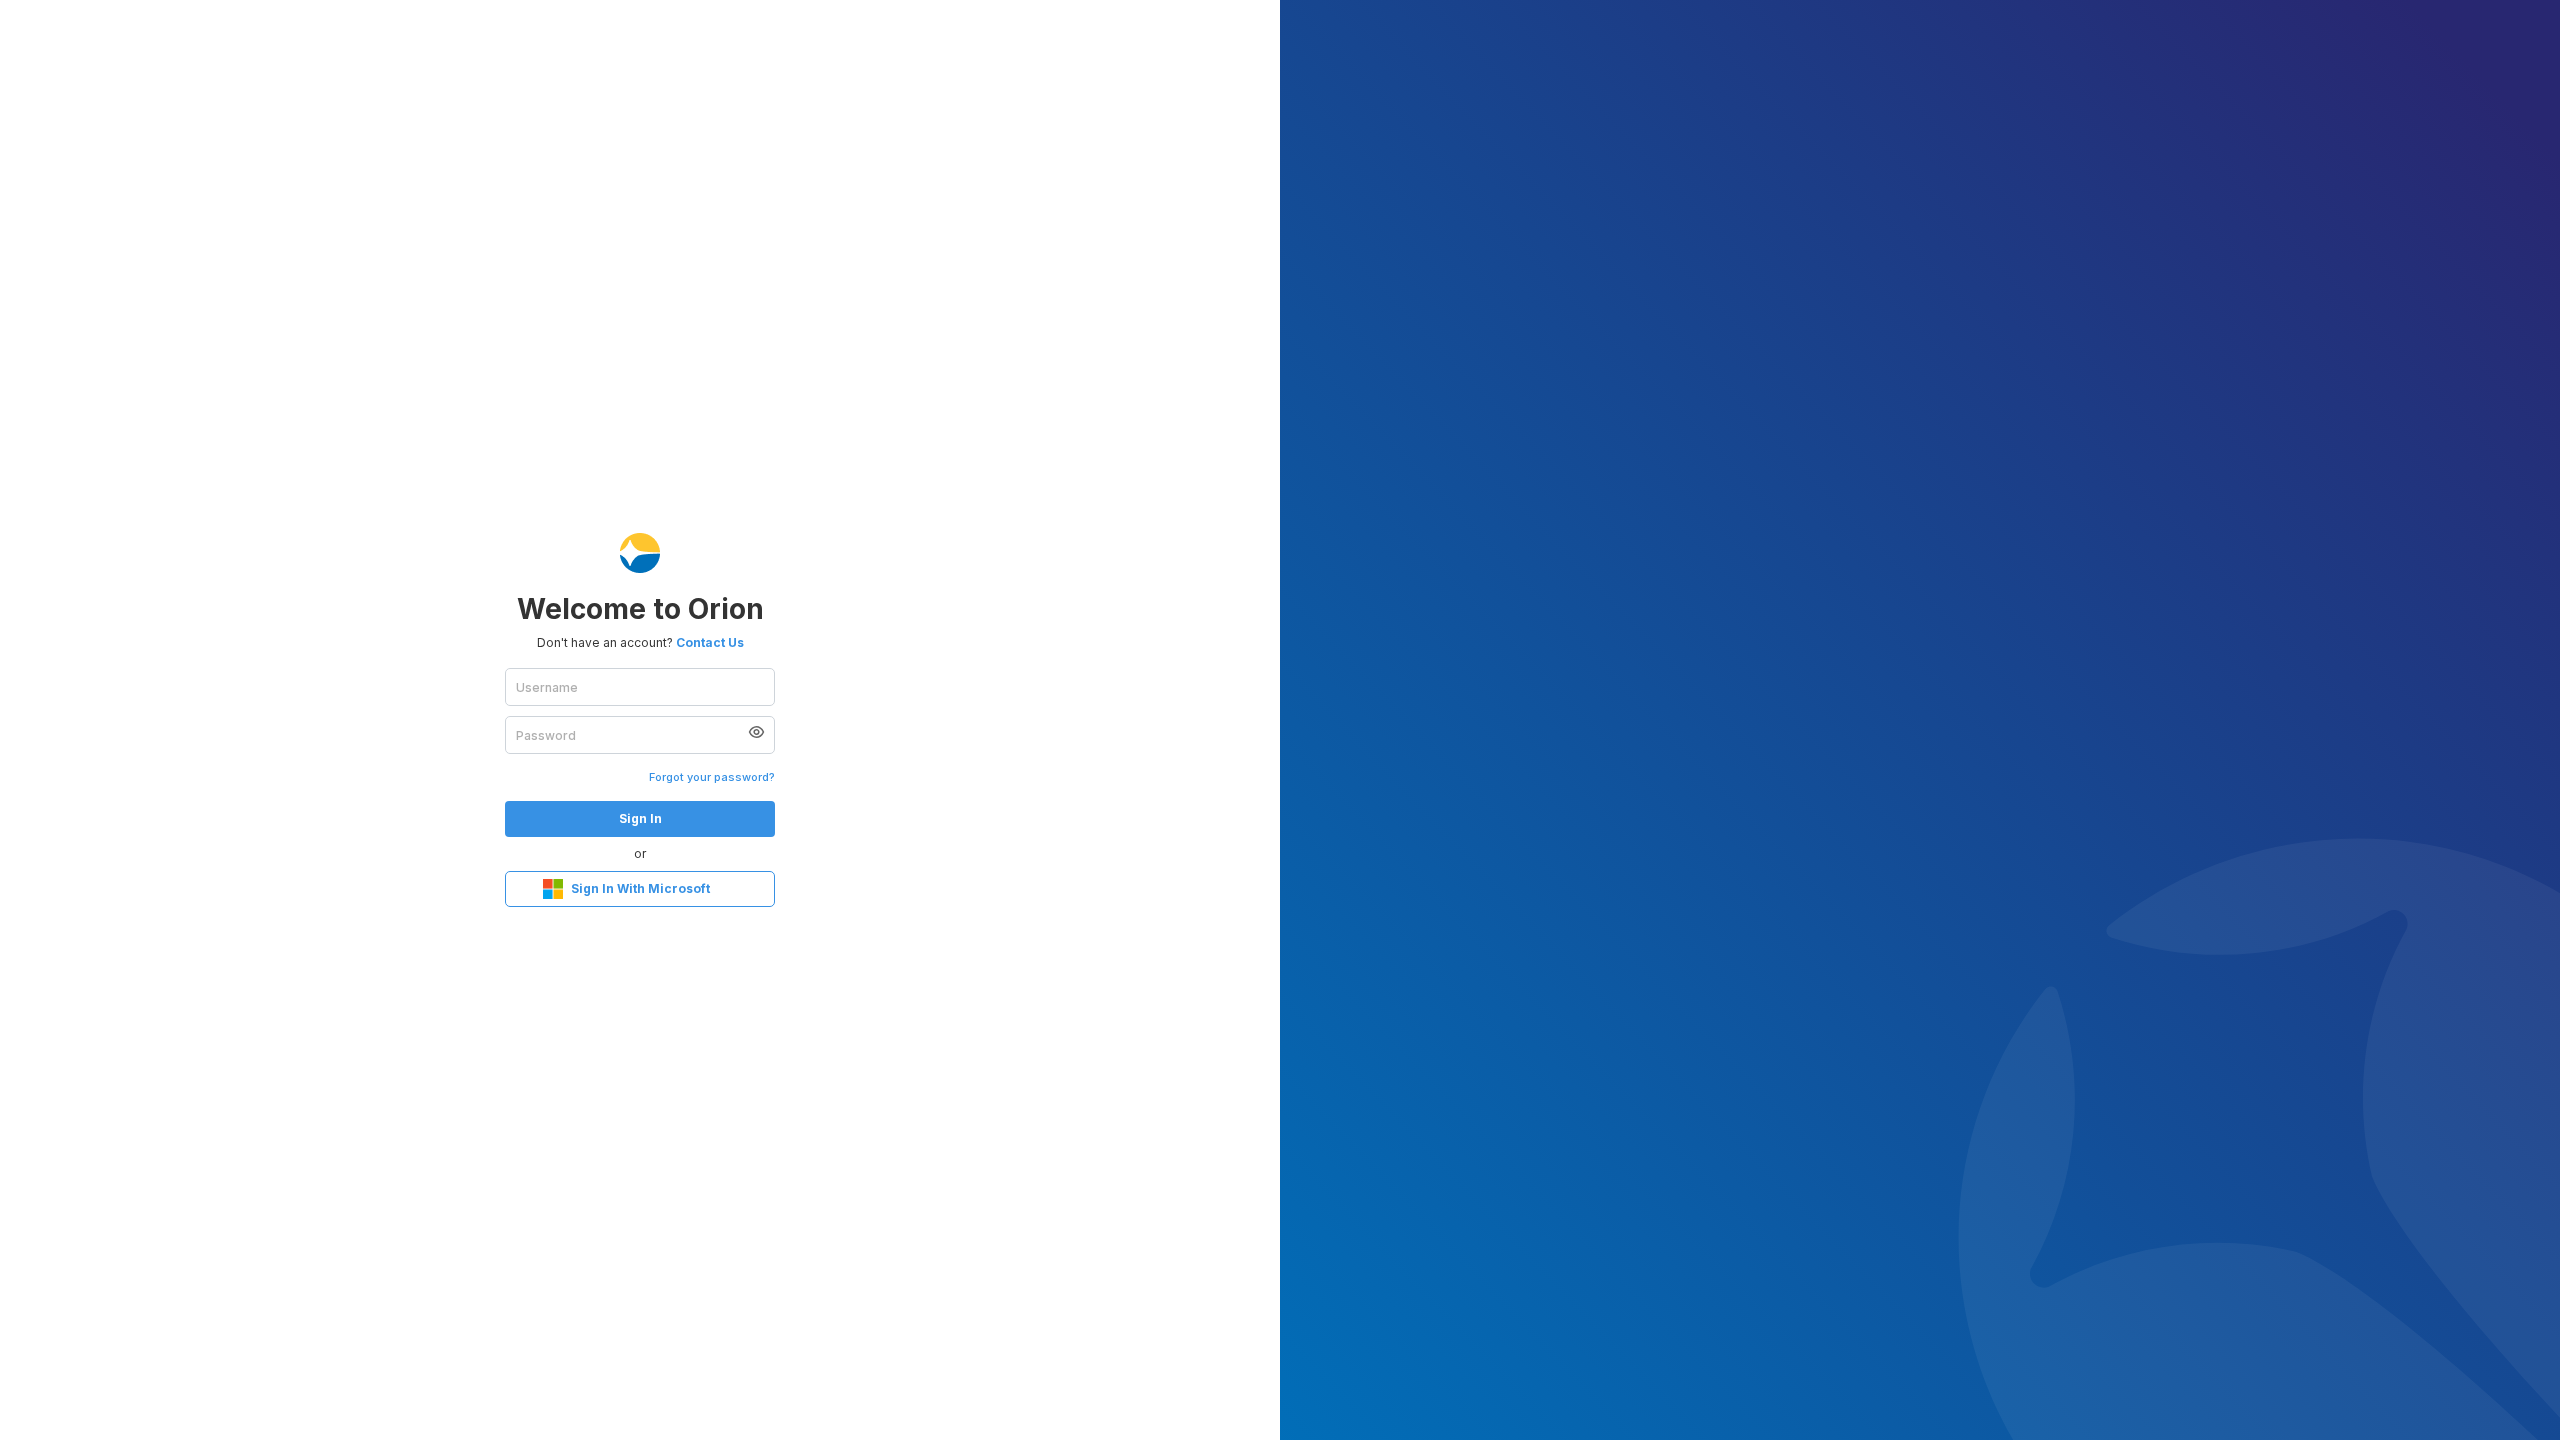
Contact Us (710, 642)
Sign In (640, 818)
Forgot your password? (712, 777)
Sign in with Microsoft (640, 888)
